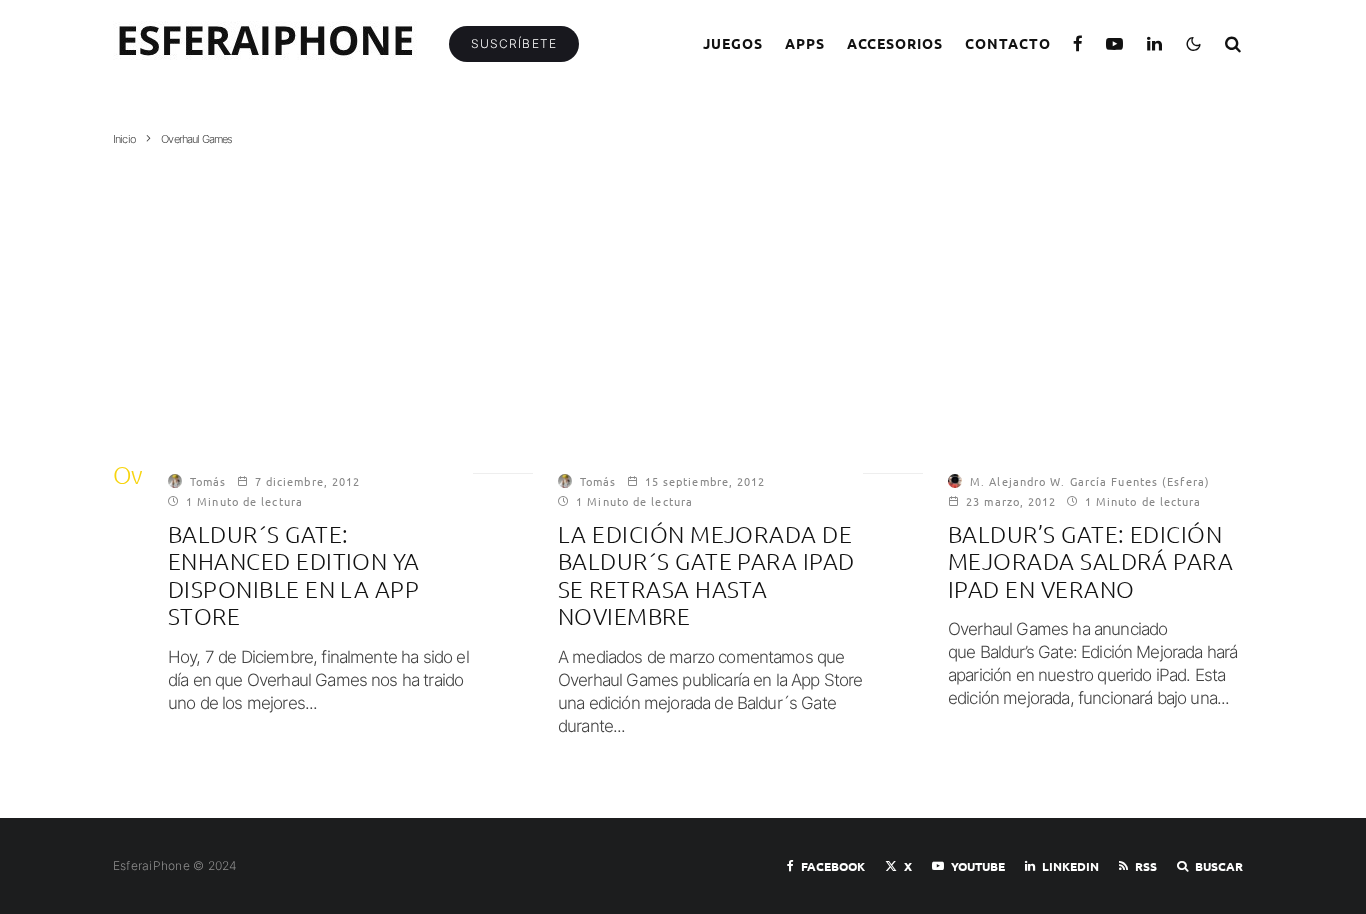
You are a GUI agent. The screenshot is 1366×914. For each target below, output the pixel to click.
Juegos (733, 43)
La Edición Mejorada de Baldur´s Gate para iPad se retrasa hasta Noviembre (706, 576)
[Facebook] (1078, 43)
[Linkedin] (1155, 43)
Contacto (1008, 43)
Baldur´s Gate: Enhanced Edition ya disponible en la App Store (294, 576)
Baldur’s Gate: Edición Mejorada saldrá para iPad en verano (1090, 562)
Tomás (208, 481)
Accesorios (895, 43)
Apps (805, 43)
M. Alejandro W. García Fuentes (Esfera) (1090, 481)
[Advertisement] (683, 297)
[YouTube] (1115, 43)
